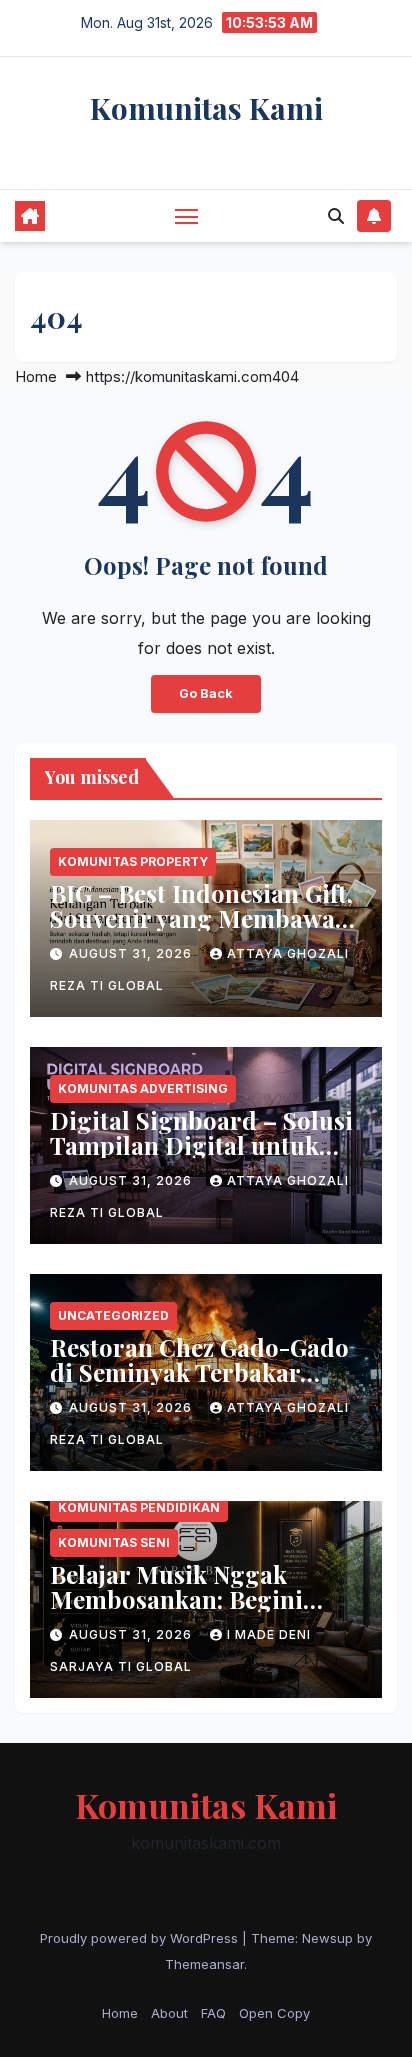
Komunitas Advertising (143, 1088)
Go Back (206, 693)
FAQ (213, 2013)
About (169, 2013)
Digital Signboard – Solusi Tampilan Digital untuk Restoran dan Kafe (201, 1145)
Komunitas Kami (206, 108)
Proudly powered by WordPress (141, 1938)
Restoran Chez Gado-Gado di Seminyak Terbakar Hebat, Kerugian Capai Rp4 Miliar (205, 1384)
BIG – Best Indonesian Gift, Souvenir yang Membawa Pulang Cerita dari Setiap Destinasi (201, 930)
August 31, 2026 (132, 953)
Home (36, 376)
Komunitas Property (133, 861)
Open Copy (274, 2013)
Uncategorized (113, 1315)
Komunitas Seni (114, 1542)
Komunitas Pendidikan (139, 1507)
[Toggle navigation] (187, 216)
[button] (336, 216)
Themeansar (204, 1964)
